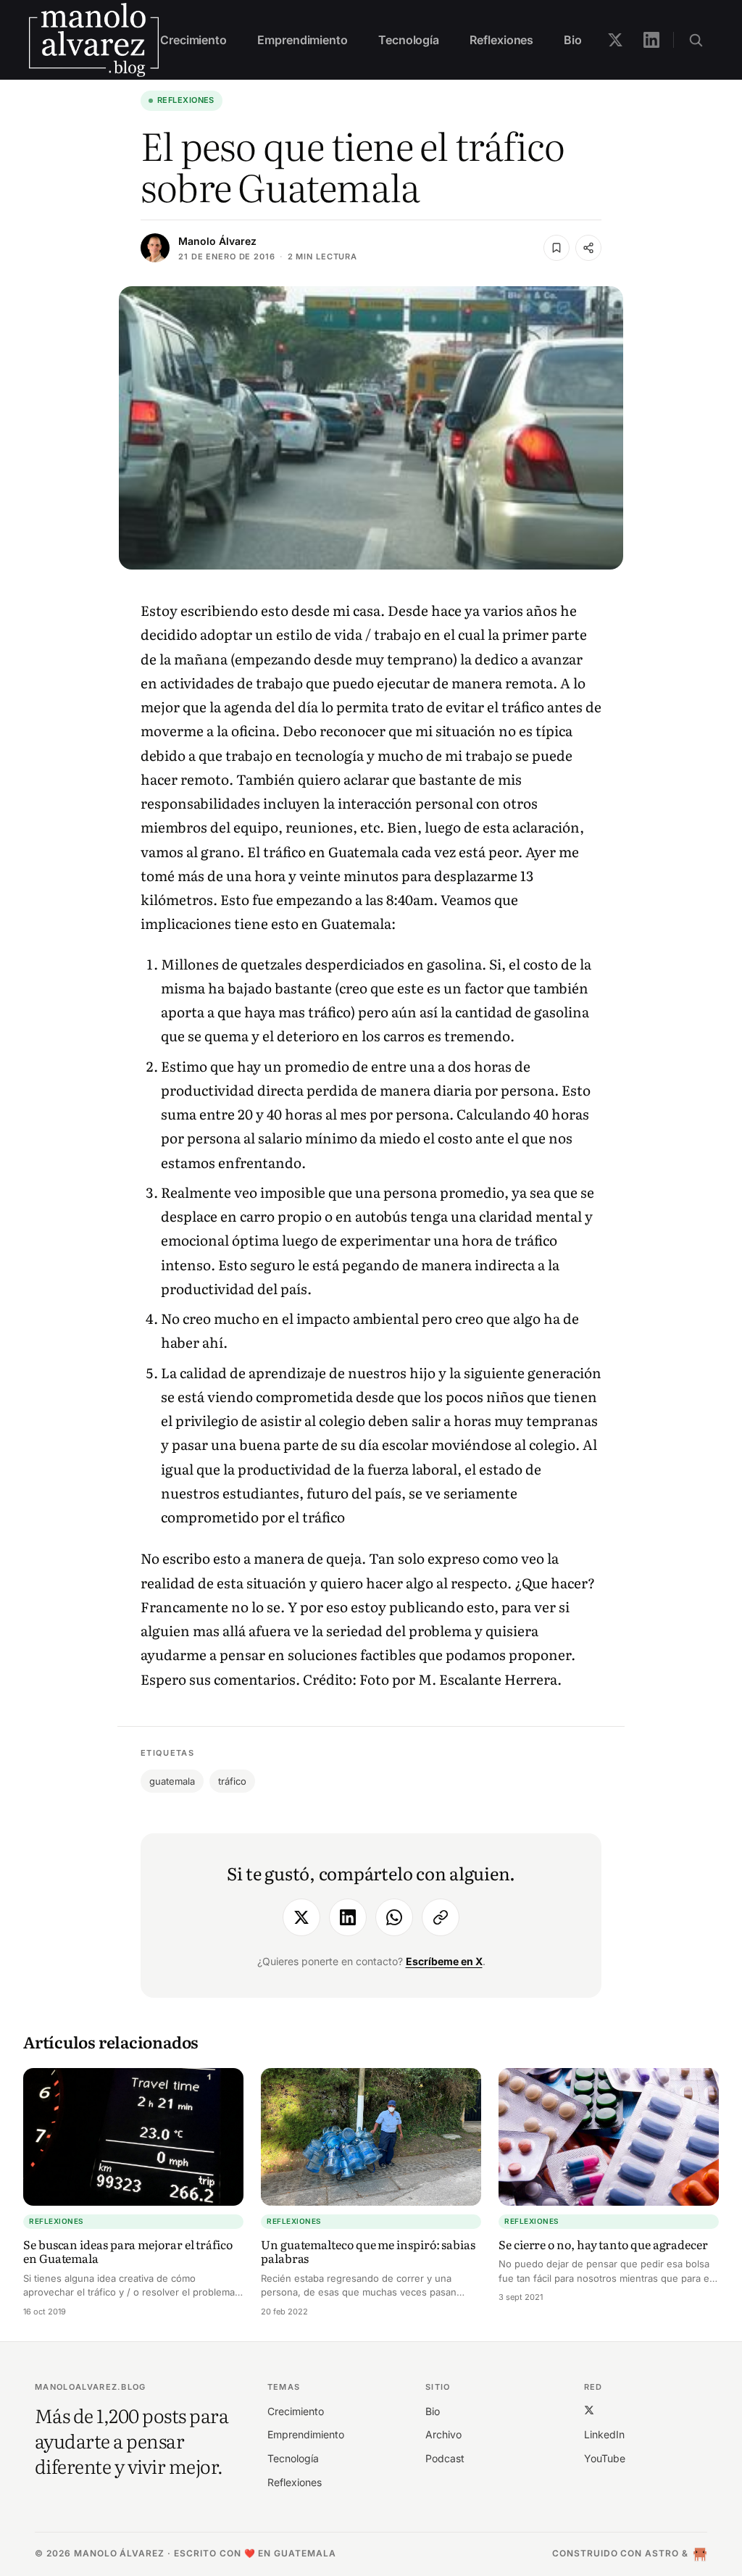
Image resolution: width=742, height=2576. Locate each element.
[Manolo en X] (615, 40)
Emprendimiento (303, 40)
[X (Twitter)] (589, 2410)
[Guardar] (556, 248)
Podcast (445, 2458)
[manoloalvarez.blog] (94, 40)
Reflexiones (501, 40)
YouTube (605, 2458)
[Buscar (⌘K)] (696, 40)
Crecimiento (193, 40)
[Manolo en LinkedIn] (651, 40)
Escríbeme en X (444, 1961)
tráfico (232, 1781)
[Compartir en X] (301, 1917)
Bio (573, 40)
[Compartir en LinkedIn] (348, 1917)
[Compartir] (588, 248)
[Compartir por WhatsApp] (394, 1917)
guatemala (172, 1781)
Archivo (443, 2434)
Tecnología (409, 40)
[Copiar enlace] (441, 1917)
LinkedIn (604, 2434)
